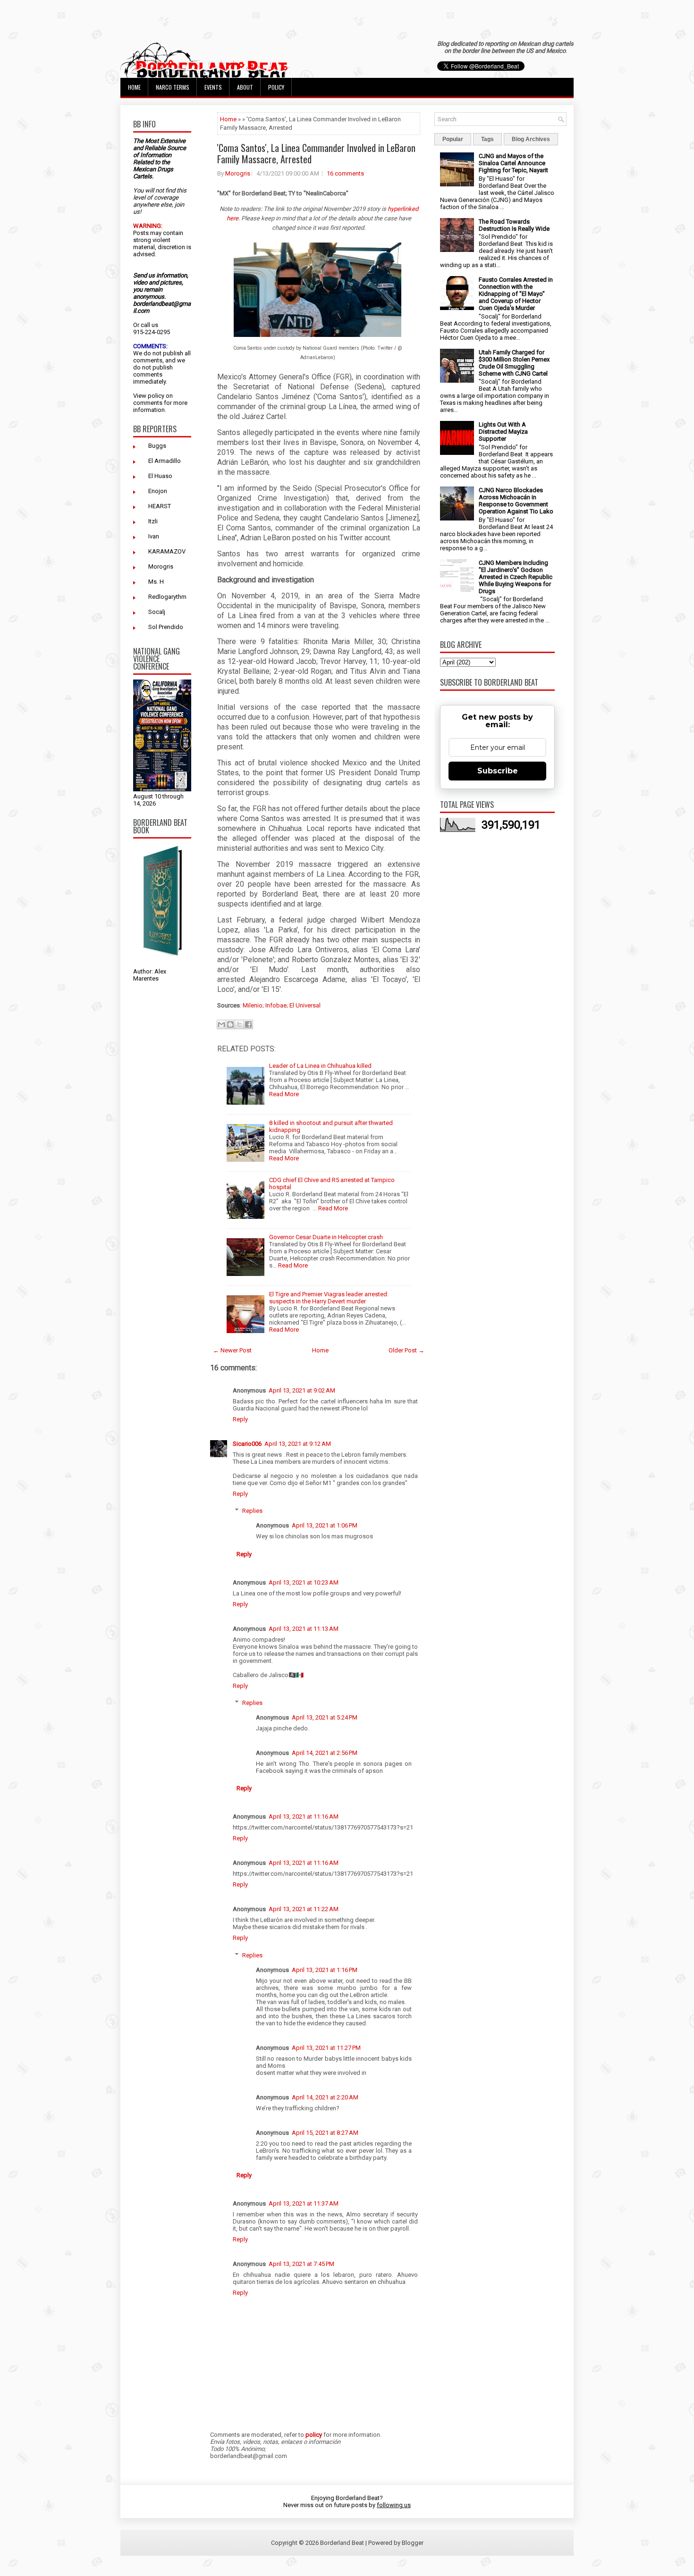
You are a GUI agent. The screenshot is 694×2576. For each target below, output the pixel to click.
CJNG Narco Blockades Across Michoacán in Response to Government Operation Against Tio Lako (516, 501)
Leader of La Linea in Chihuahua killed (320, 1066)
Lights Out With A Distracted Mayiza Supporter (503, 432)
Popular (453, 139)
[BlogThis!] (230, 1024)
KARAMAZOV (167, 551)
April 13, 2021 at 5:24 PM (325, 1717)
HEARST (160, 506)
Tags (487, 139)
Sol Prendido (166, 627)
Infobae (276, 1005)
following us (394, 2505)
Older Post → (406, 1350)
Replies (252, 1511)
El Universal (305, 1005)
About (245, 87)
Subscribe (498, 771)
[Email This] (221, 1024)
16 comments (345, 173)
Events (213, 87)
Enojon (158, 491)
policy (156, 396)
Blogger (413, 2543)
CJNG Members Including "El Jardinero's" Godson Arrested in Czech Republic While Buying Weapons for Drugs (516, 577)
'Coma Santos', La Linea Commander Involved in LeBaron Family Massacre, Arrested (316, 153)
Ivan (154, 536)
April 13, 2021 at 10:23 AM (304, 1582)
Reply (240, 1419)
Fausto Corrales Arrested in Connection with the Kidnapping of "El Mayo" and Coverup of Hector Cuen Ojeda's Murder (516, 294)
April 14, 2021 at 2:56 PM (325, 1753)
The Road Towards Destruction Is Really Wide (514, 225)
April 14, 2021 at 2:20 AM (325, 2097)
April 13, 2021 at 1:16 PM (325, 1970)
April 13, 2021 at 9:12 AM (298, 1444)
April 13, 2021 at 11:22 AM (304, 1909)
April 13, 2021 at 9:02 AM (302, 1390)
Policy (276, 87)
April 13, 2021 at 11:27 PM (326, 2048)
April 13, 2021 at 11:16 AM (304, 1817)
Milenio (253, 1005)
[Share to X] (239, 1024)
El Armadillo (165, 461)
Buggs (157, 446)
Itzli (153, 521)
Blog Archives (531, 139)
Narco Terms (173, 87)
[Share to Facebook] (248, 1024)
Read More (284, 1094)
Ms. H (156, 582)
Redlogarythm (167, 597)
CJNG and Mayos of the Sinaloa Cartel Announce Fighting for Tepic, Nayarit (513, 163)
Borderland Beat (342, 2543)
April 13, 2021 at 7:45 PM (301, 2264)
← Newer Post (232, 1350)
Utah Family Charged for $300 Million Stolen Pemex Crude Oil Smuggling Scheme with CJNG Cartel (514, 363)
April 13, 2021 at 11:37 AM (304, 2203)
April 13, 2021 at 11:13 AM (304, 1629)
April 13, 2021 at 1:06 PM (325, 1525)
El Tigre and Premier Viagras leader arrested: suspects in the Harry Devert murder (329, 1298)
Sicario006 (247, 1444)
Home (134, 87)
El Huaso (160, 476)
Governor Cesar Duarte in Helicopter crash (326, 1237)
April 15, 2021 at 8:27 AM (325, 2133)
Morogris (161, 566)
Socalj (157, 612)
